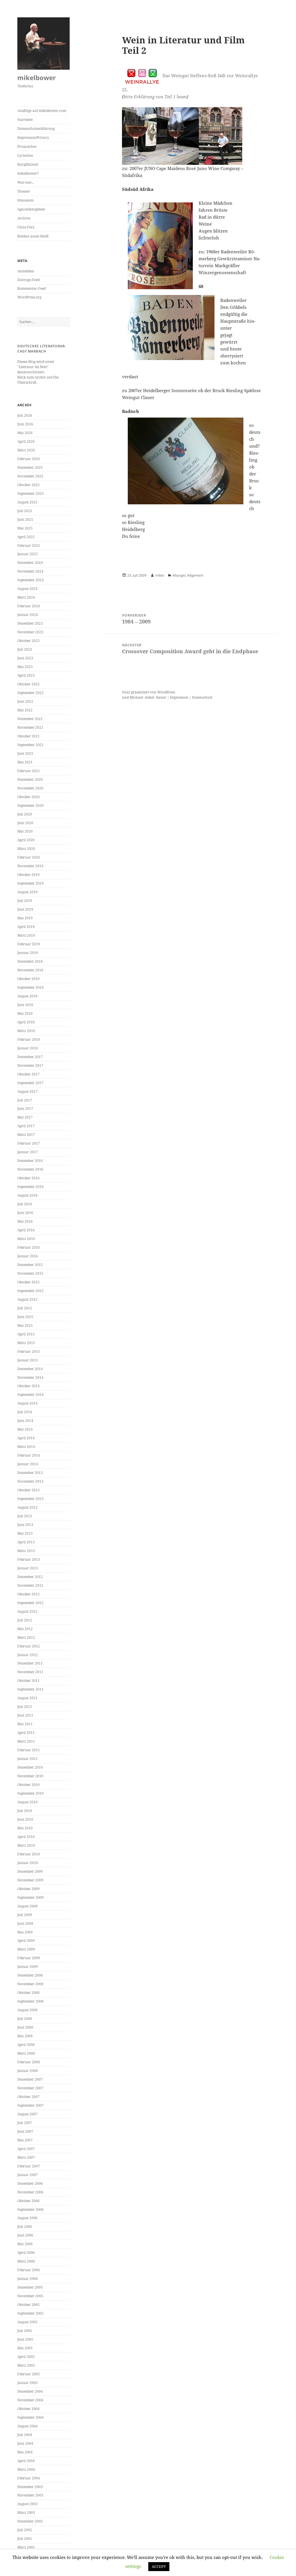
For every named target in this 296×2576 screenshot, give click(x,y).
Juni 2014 (25, 1421)
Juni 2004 (25, 2443)
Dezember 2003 (30, 2487)
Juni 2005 (25, 2339)
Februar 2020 (29, 857)
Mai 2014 (25, 1429)
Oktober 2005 (28, 2305)
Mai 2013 (25, 1533)
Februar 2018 (29, 1039)
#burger (179, 575)
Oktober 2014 (28, 1386)
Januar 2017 (28, 1152)
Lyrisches (25, 155)
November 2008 (30, 1984)
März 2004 (26, 2469)
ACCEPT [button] (159, 2566)
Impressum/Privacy (33, 138)
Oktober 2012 (28, 1594)
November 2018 (30, 970)
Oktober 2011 (28, 1681)
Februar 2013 (29, 1559)
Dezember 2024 (30, 563)
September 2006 (30, 2209)
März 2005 (26, 2365)
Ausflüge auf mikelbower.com (42, 111)
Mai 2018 (25, 1013)
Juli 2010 (25, 1811)
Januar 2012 (28, 1655)
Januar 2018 (28, 1048)
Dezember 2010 (30, 1767)
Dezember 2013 (30, 1473)
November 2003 (30, 2495)
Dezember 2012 (30, 1577)
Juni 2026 (25, 424)
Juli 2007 (25, 2123)
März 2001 (26, 2547)
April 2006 (26, 2253)
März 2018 (26, 1031)
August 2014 (27, 1403)
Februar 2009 (29, 1958)
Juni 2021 (25, 753)
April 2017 (26, 1126)
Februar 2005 (29, 2374)
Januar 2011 (28, 1759)
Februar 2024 (29, 606)
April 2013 (26, 1542)
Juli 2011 (25, 1707)
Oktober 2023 (28, 641)
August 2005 (27, 2322)
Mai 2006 (25, 2244)
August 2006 (27, 2218)
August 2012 (27, 1611)
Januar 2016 (28, 1256)
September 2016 (30, 1187)
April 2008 (26, 2045)
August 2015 (27, 1299)
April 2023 (26, 675)
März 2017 (26, 1135)
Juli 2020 (25, 814)
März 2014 (26, 1447)
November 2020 (30, 788)
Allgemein (195, 575)
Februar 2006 (29, 2270)
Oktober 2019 (28, 875)
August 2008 (27, 2010)
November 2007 (30, 2088)
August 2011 (27, 1698)
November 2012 (30, 1585)
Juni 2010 (25, 1819)
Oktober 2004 (28, 2409)
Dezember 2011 (30, 1663)
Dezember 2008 (30, 1975)
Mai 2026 (25, 433)
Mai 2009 (25, 1932)
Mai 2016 (25, 1221)
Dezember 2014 (30, 1369)
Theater (24, 191)
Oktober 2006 (28, 2201)
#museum (25, 200)
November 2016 (30, 1169)
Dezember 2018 (30, 961)
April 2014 (26, 1438)
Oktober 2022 (28, 684)
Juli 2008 (25, 2019)
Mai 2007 (25, 2140)
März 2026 (26, 450)
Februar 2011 (29, 1750)
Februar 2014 (29, 1455)
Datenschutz (202, 697)
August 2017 (27, 1092)
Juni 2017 (25, 1109)
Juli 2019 (25, 901)
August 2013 (27, 1507)
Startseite (25, 120)
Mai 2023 (25, 667)
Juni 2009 (25, 1923)
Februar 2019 (29, 944)
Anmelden (26, 271)
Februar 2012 (29, 1646)
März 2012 (26, 1637)
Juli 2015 (25, 1308)
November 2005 (30, 2296)
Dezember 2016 (30, 1161)
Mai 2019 (25, 918)
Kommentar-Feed (32, 288)
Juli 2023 (25, 649)
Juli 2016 (25, 1204)
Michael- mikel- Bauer (148, 697)
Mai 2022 (25, 710)
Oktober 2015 (28, 1282)
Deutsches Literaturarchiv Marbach (42, 349)
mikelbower (37, 77)
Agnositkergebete (31, 209)
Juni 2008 (25, 2027)
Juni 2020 (25, 823)
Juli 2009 (25, 1915)
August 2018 (27, 996)
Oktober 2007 (28, 2097)
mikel (160, 575)
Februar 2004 (29, 2478)
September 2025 (30, 493)
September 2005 (30, 2313)
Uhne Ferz (26, 227)
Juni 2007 (25, 2131)
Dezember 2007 (30, 2079)
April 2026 (26, 441)
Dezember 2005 (30, 2287)
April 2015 (26, 1334)
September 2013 (30, 1499)
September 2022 (30, 693)
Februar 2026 (29, 459)
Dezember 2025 (30, 467)
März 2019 (26, 935)
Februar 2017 (29, 1143)
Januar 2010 (28, 1863)
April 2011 (26, 1733)
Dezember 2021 (30, 719)
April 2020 (26, 840)
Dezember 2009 (30, 1871)
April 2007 (26, 2149)
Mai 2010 (25, 1828)
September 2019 (30, 883)
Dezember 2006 (30, 2183)
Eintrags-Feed (28, 280)
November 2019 (30, 866)
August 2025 (27, 502)
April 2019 (26, 927)
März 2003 (26, 2513)
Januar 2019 (28, 953)
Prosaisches (27, 146)
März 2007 (26, 2157)
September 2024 (30, 580)
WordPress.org (29, 297)
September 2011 (30, 1689)
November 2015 (30, 1273)
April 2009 (26, 1941)
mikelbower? (28, 173)
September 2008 (30, 2001)
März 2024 (26, 597)
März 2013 (26, 1551)
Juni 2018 (25, 1005)
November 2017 (30, 1065)
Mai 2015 (25, 1325)
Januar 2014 (28, 1464)
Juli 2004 (25, 2435)
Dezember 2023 (30, 623)
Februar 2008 (29, 2062)
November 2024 (30, 571)
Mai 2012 (25, 1629)
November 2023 (30, 632)
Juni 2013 (25, 1525)
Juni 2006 (25, 2235)
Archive (24, 218)
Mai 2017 (25, 1117)
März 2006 (26, 2261)
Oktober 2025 (28, 485)
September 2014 (30, 1395)
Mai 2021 (25, 762)
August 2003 (27, 2504)
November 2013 (30, 1481)
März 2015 (26, 1343)
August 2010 (27, 1802)
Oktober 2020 (28, 797)
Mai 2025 (25, 528)
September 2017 (30, 1083)
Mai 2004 (25, 2452)
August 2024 (27, 589)
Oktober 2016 (28, 1178)
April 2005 (26, 2357)
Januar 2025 (28, 554)
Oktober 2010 (28, 1785)
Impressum (179, 697)
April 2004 (26, 2461)
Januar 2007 (28, 2175)
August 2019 (27, 892)
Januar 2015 (28, 1360)
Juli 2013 (25, 1516)
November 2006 (30, 2192)
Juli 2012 (25, 1620)
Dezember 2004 (30, 2391)
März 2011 (26, 1741)
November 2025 (30, 476)
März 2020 (26, 849)
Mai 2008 (25, 2036)
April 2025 (26, 537)
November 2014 (30, 1378)
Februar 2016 (29, 1247)
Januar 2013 (28, 1568)
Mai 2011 (25, 1724)
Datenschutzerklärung (36, 129)
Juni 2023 (25, 658)
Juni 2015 (25, 1317)
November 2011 (30, 1672)
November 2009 (30, 1880)
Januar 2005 (28, 2383)
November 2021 (30, 727)
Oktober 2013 (28, 1490)
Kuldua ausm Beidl (33, 236)
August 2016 (27, 1195)
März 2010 (26, 1845)
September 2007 (30, 2105)
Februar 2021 (29, 771)
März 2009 (26, 1949)
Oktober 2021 (28, 736)
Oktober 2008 (28, 1993)
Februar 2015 (29, 1351)
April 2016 (26, 1230)
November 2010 (30, 1776)
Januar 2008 (28, 2071)
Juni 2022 (25, 701)
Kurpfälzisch (28, 164)
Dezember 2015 (30, 1265)
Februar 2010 (29, 1854)
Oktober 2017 (28, 1074)
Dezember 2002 (30, 2521)
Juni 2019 (25, 909)
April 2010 (26, 1837)
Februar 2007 (29, 2166)
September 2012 (30, 1603)
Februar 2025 (29, 546)
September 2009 (30, 1897)
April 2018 (26, 1022)
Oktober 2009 (28, 1889)
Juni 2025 (25, 520)
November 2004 (30, 2400)
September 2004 (30, 2417)
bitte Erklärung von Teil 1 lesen (155, 97)
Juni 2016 (25, 1213)
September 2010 (30, 1793)
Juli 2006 (25, 2227)
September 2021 (30, 745)
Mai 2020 (25, 831)
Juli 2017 (25, 1100)
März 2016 (26, 1239)
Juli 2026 (25, 415)
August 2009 (27, 1906)
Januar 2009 (28, 1967)
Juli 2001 (25, 2539)
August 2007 (27, 2114)
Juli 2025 (25, 511)
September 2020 (30, 806)
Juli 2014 (25, 1412)
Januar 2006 (28, 2279)
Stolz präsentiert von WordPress (148, 692)
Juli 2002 (25, 2530)
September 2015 (30, 1291)
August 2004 (27, 2426)
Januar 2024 (28, 615)
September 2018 (30, 987)
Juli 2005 (25, 2331)
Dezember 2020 (30, 779)
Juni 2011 (25, 1715)
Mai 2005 (25, 2348)
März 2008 (26, 2053)
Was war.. (25, 182)
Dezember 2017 (30, 1057)
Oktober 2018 (28, 979)
